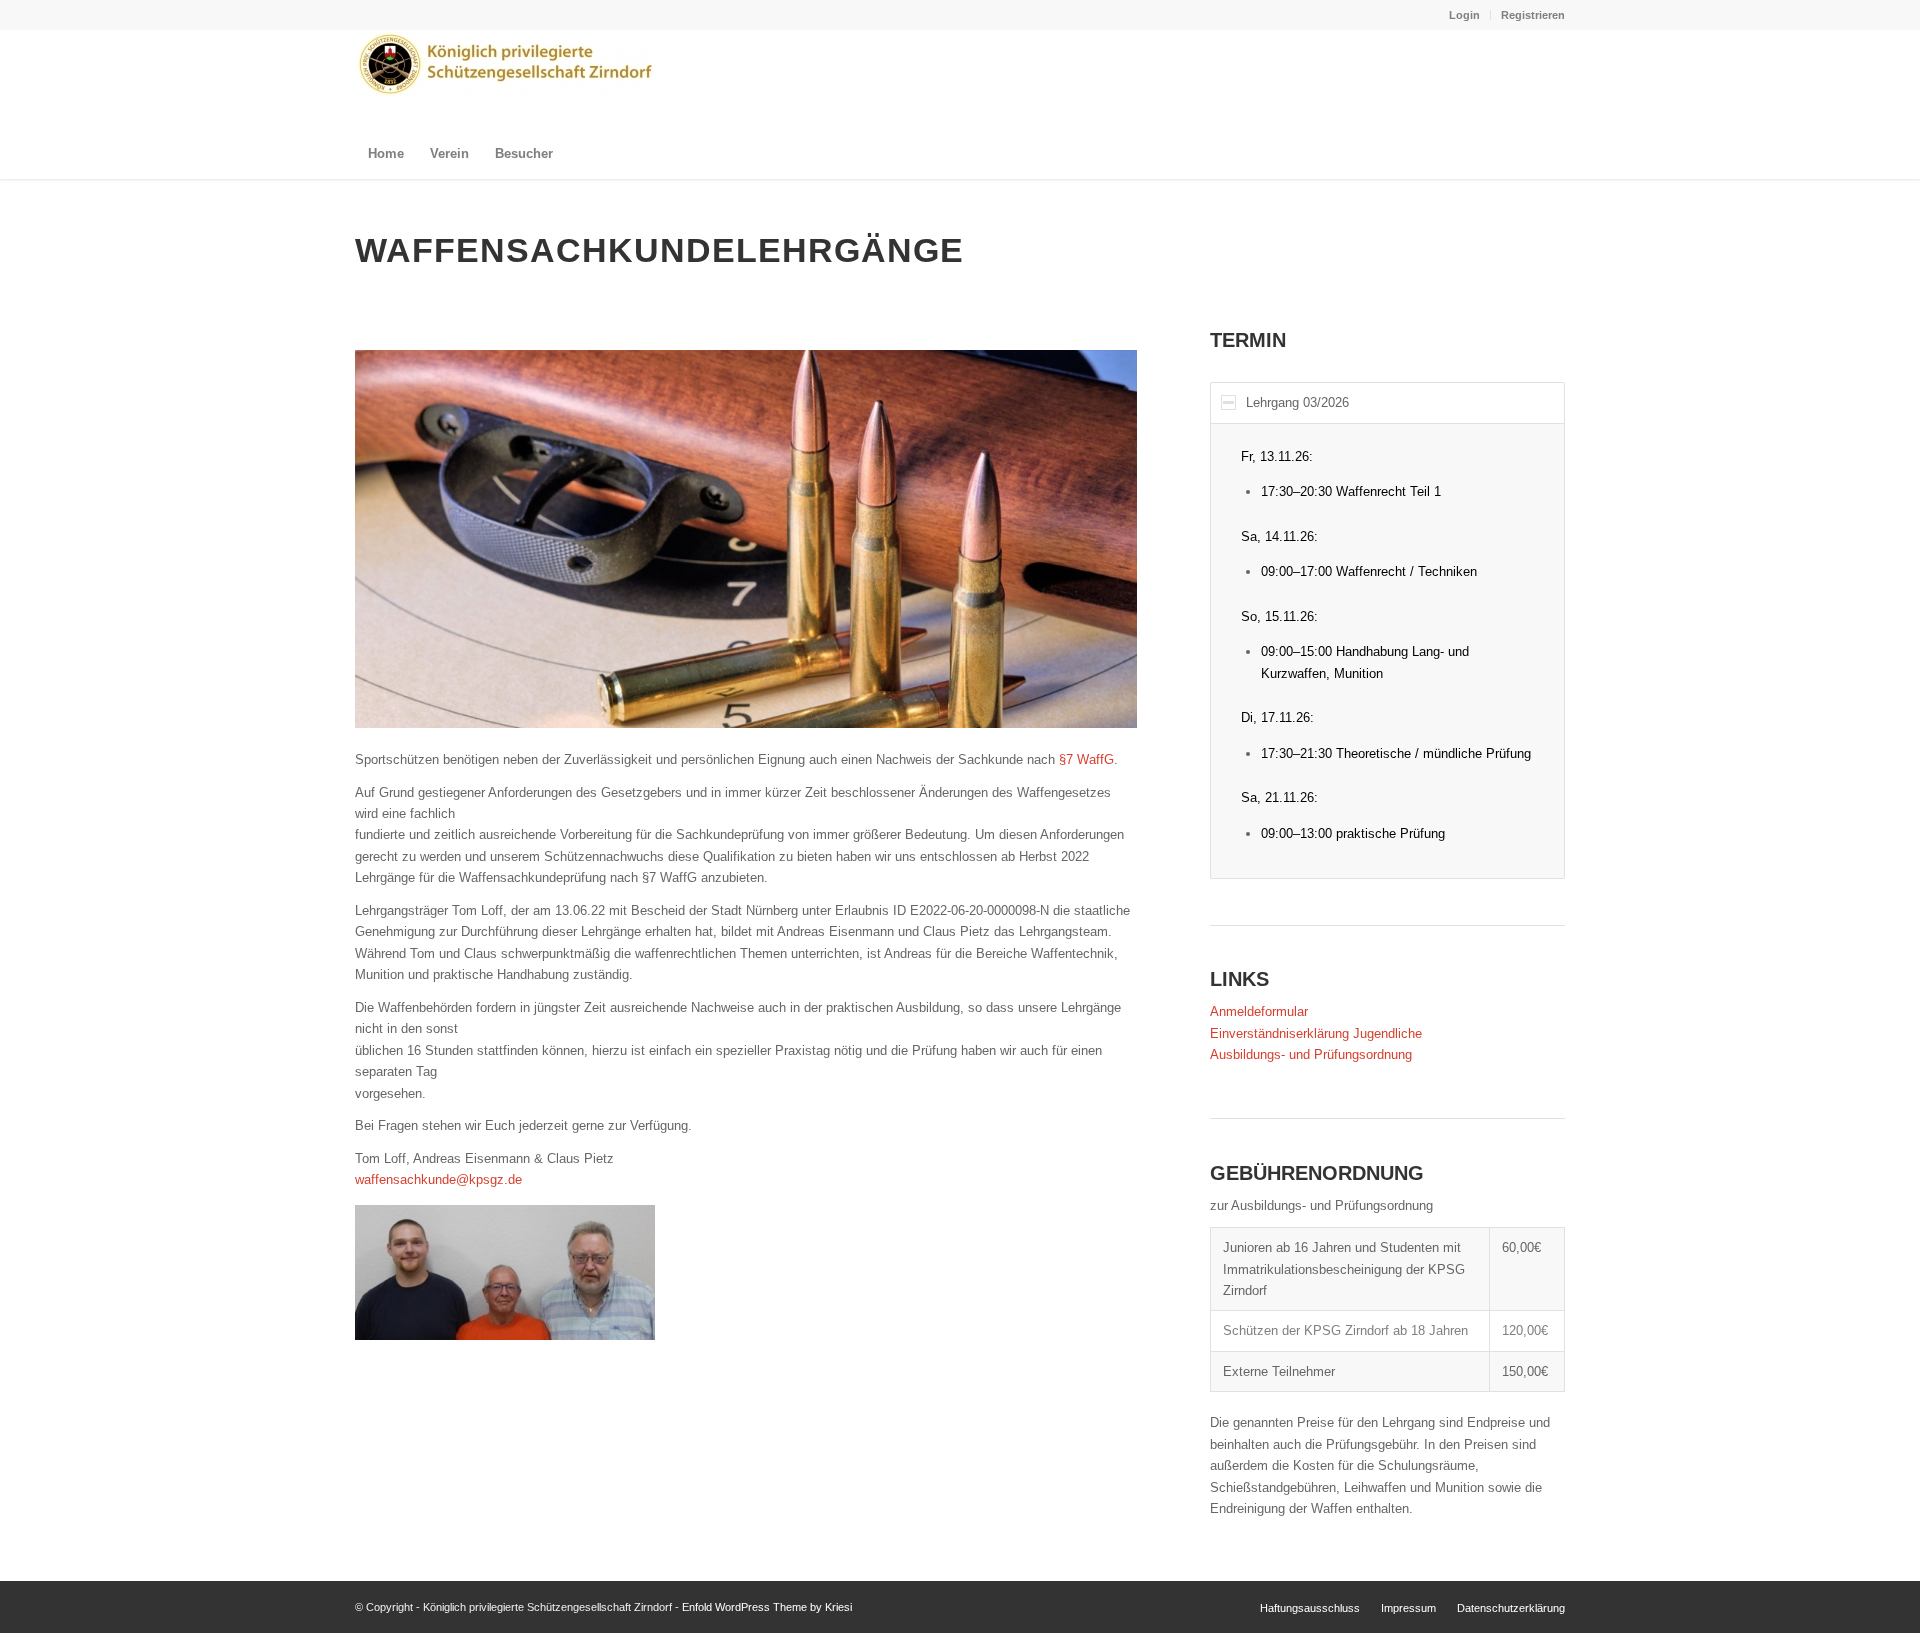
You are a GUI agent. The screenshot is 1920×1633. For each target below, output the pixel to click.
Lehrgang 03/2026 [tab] (1297, 402)
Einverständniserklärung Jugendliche (1316, 1033)
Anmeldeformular (1259, 1011)
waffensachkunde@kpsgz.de (438, 1179)
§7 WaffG (1086, 759)
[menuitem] (1465, 15)
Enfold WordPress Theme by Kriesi (767, 1607)
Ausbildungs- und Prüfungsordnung (1311, 1054)
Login (1464, 15)
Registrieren (1533, 15)
